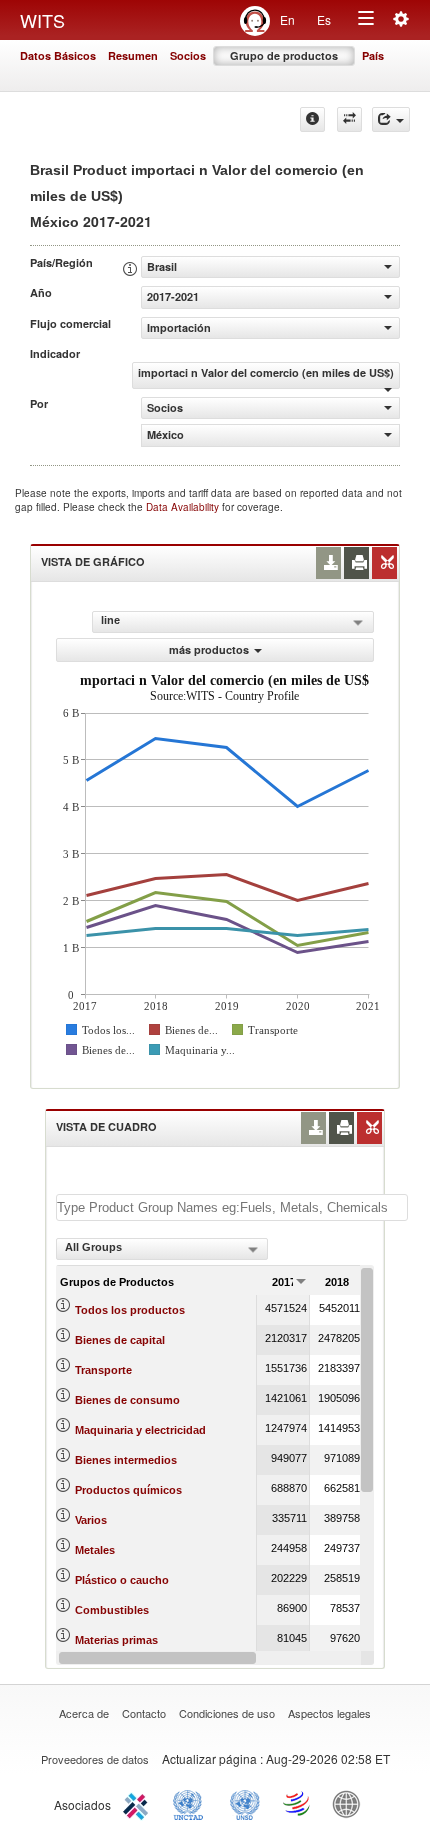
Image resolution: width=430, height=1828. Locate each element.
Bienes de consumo (127, 1400)
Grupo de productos (284, 55)
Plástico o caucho (122, 1580)
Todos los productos (130, 1310)
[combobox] (162, 1249)
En (287, 19)
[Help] (312, 119)
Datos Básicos (58, 55)
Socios (188, 55)
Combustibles (112, 1610)
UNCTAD (192, 1803)
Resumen (133, 55)
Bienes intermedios (126, 1460)
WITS (42, 20)
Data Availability (184, 507)
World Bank (351, 1803)
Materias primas (116, 1640)
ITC (139, 1803)
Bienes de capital (120, 1340)
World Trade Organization (298, 1803)
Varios (91, 1520)
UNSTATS (245, 1803)
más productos (209, 649)
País (373, 55)
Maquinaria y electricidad (140, 1430)
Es (324, 19)
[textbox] (232, 1207)
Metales (95, 1550)
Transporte (103, 1370)
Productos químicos (128, 1490)
